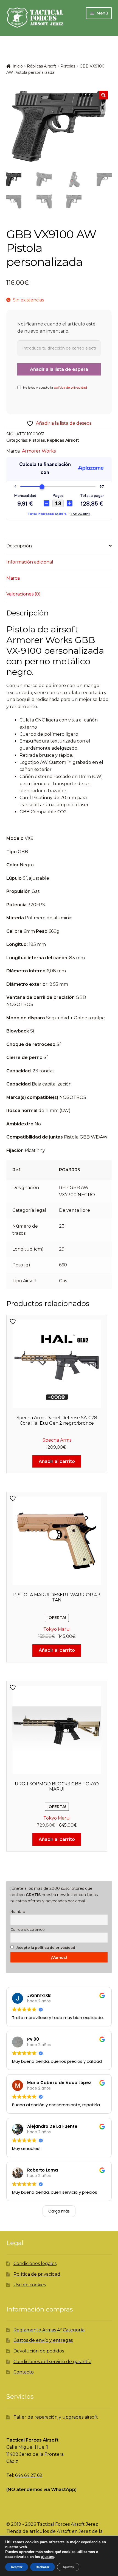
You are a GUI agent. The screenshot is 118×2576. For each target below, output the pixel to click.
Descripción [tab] (19, 546)
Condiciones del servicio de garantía (52, 2362)
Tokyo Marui (57, 1629)
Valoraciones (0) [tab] (23, 594)
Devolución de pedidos (39, 2351)
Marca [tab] (13, 578)
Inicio (18, 66)
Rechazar (43, 2567)
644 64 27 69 (29, 2475)
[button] (103, 95)
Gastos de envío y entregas (43, 2340)
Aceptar (17, 2567)
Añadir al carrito (57, 1461)
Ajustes (68, 2567)
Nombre (18, 1912)
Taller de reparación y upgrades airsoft (56, 2417)
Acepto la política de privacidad (46, 1948)
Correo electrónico (28, 1930)
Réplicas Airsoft (42, 66)
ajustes (47, 2557)
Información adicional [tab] (30, 562)
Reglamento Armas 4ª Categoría (49, 2330)
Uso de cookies (30, 2285)
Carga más (59, 2211)
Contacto (24, 2372)
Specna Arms (57, 1440)
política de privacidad (70, 387)
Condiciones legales (35, 2263)
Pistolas (68, 66)
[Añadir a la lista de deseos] (13, 1321)
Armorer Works (39, 451)
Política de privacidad (37, 2274)
